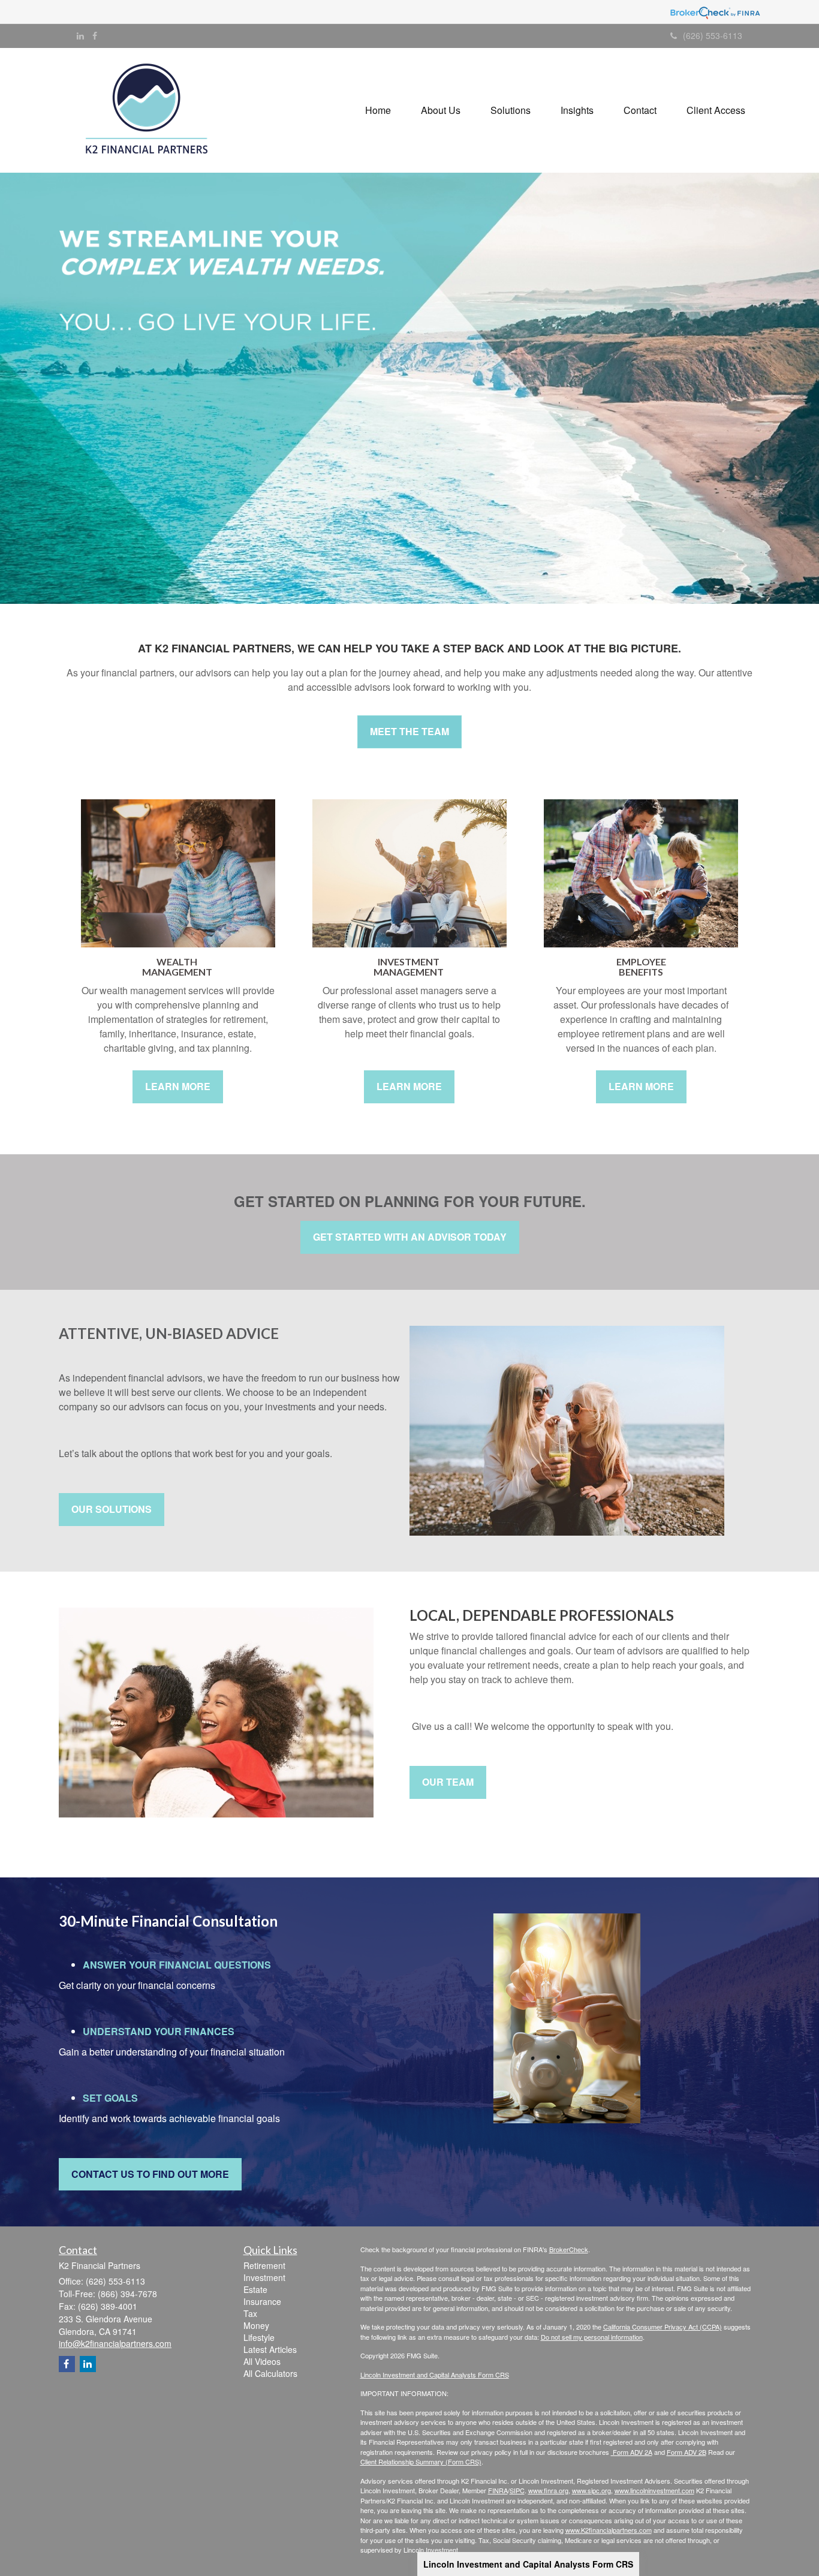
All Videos (262, 2361)
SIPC (517, 2490)
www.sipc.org (591, 2490)
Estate (255, 2289)
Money (256, 2325)
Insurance (262, 2301)
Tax (250, 2313)
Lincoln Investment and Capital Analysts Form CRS (528, 2564)
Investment (264, 2277)
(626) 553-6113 (713, 35)
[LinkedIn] (80, 35)
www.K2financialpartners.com (609, 2530)
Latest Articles (270, 2349)
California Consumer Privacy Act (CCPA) (663, 2327)
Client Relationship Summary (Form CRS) (421, 2461)
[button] (441, 110)
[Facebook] (95, 35)
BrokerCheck (569, 2249)
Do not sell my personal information (592, 2337)
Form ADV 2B (686, 2452)
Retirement (264, 2265)
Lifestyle (259, 2337)
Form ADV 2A (632, 2452)
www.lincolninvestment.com (654, 2490)
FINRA (498, 2490)
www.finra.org (548, 2490)
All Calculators (270, 2373)
